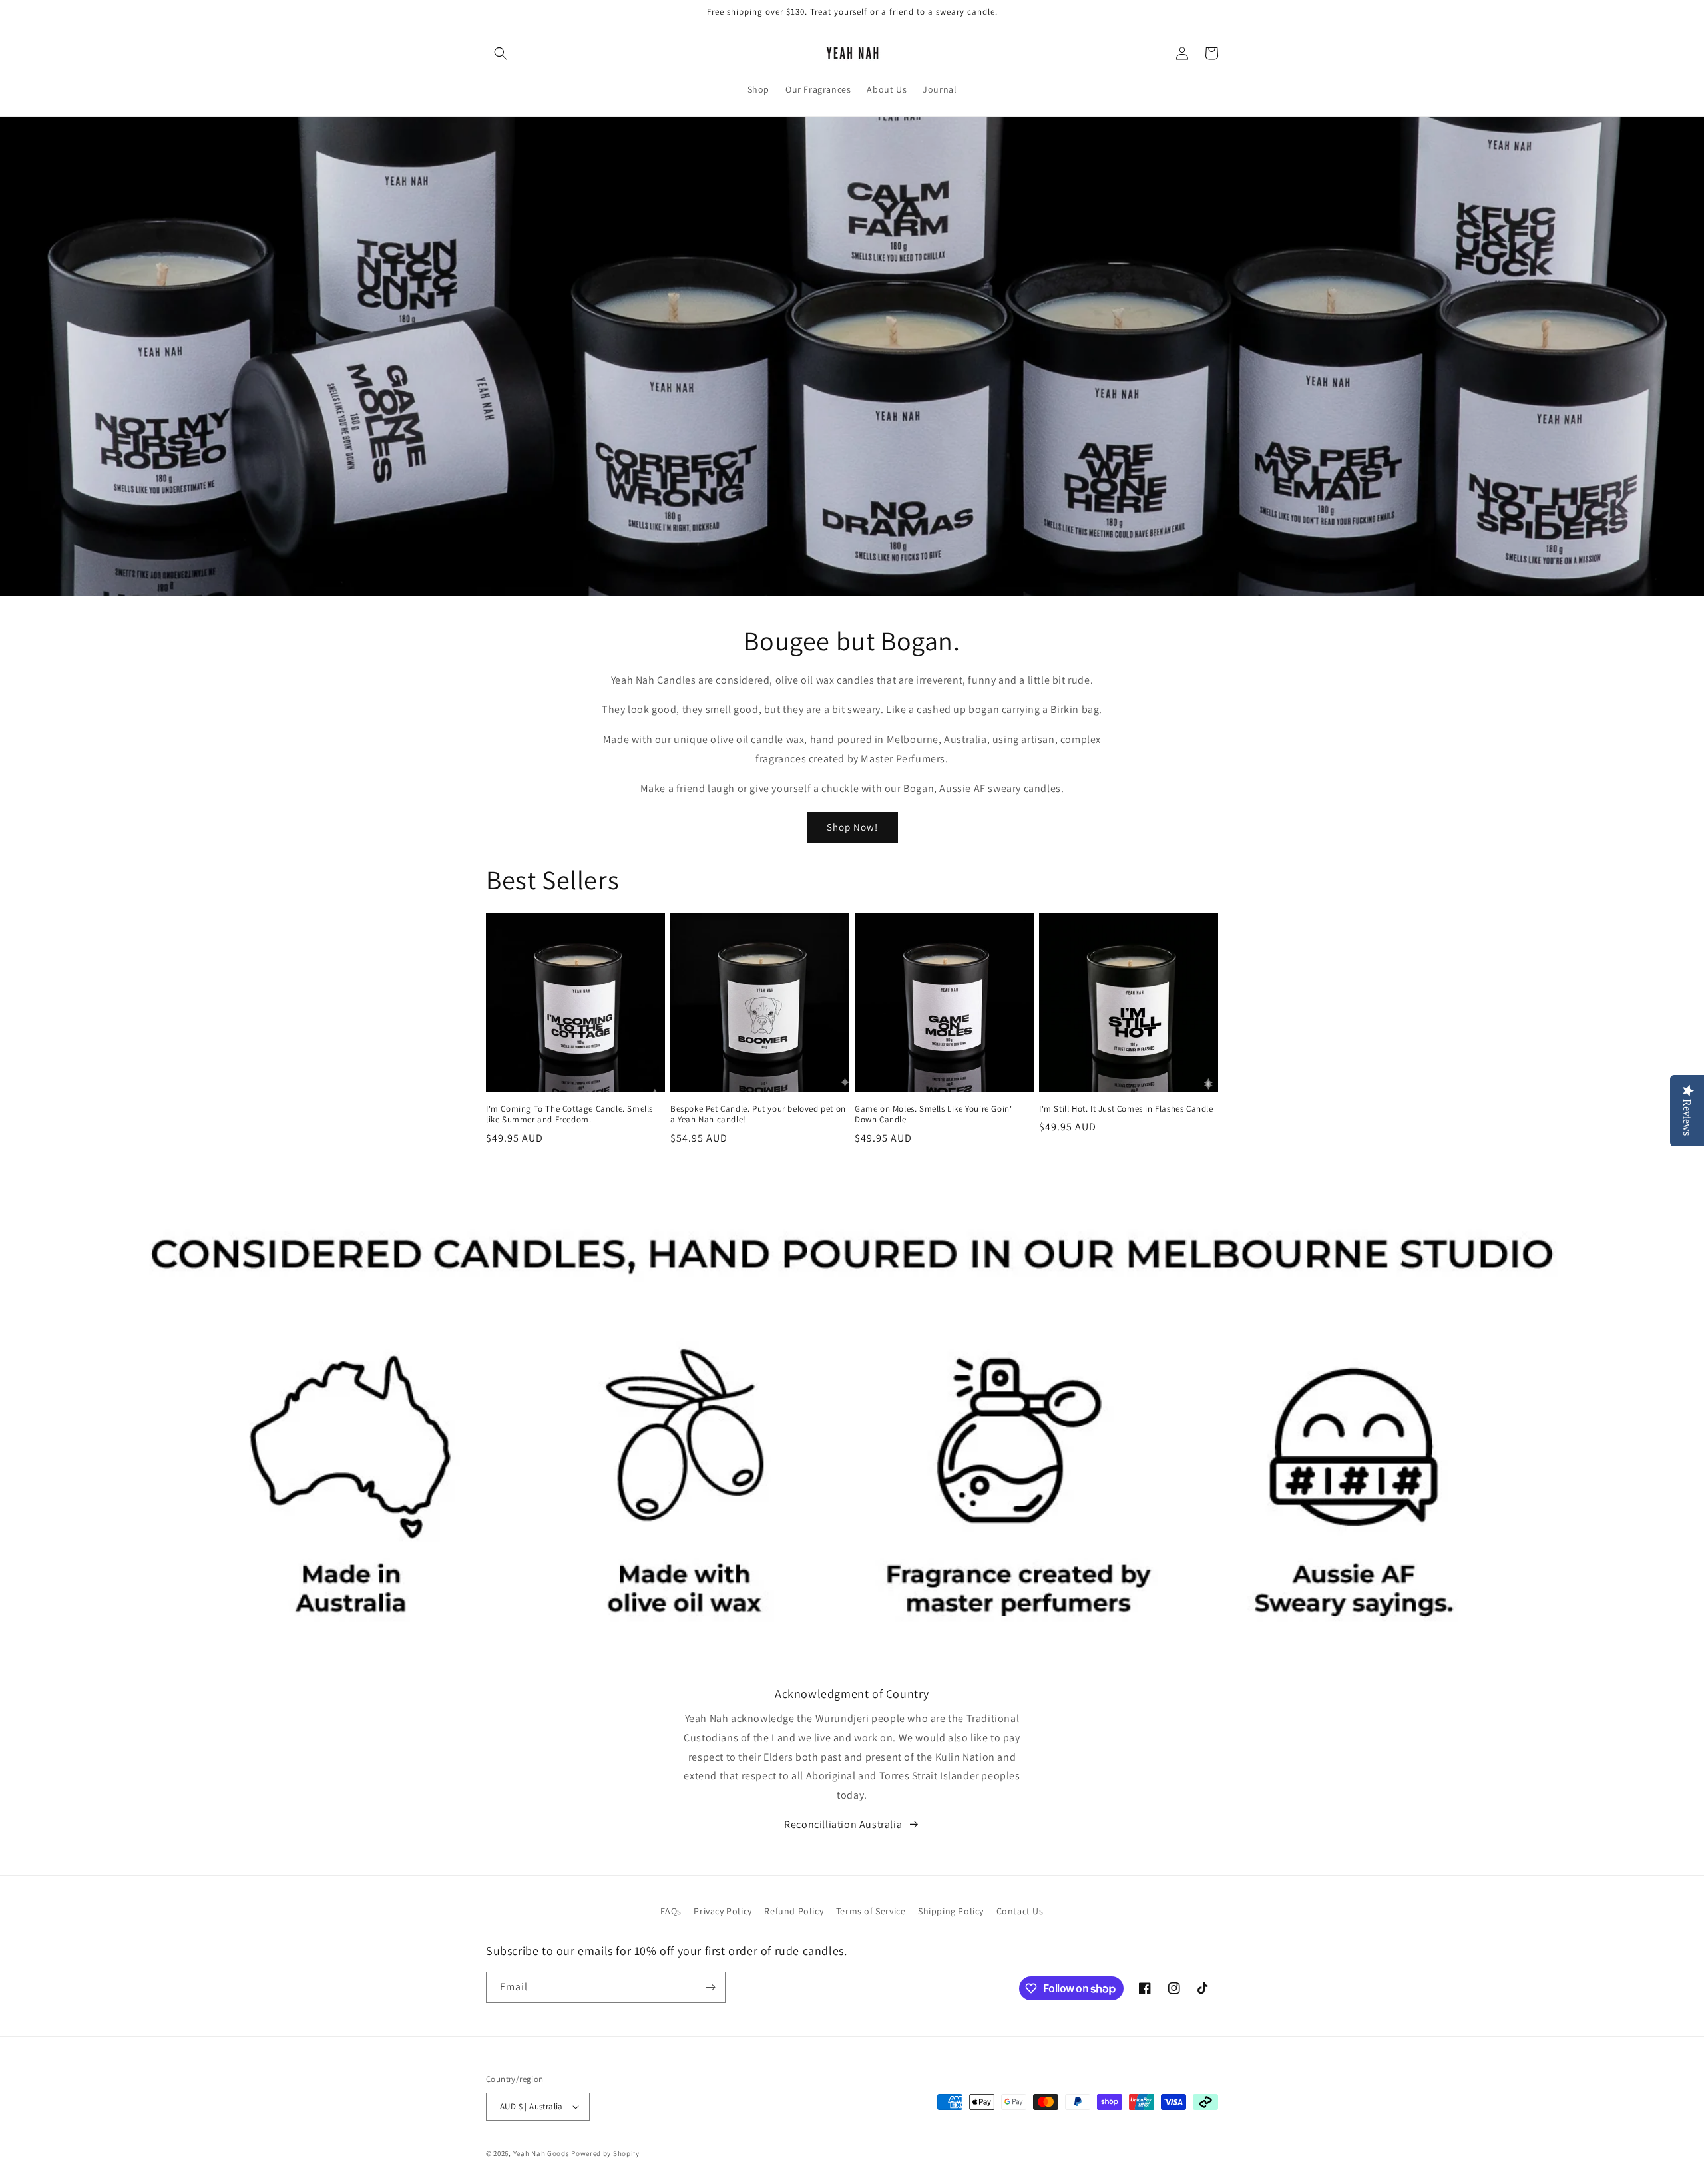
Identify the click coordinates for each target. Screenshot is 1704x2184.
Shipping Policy (951, 1911)
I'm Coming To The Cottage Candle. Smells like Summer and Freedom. (569, 1115)
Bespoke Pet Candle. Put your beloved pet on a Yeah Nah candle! (758, 1115)
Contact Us (1020, 1911)
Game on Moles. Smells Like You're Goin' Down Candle (933, 1115)
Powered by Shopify (605, 2153)
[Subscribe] (710, 1987)
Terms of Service (871, 1911)
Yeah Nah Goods (541, 2153)
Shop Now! (852, 827)
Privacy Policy (723, 1911)
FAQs (671, 1911)
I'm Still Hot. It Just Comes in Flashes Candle (1126, 1109)
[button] (501, 53)
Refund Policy (794, 1911)
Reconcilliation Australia (843, 1824)
